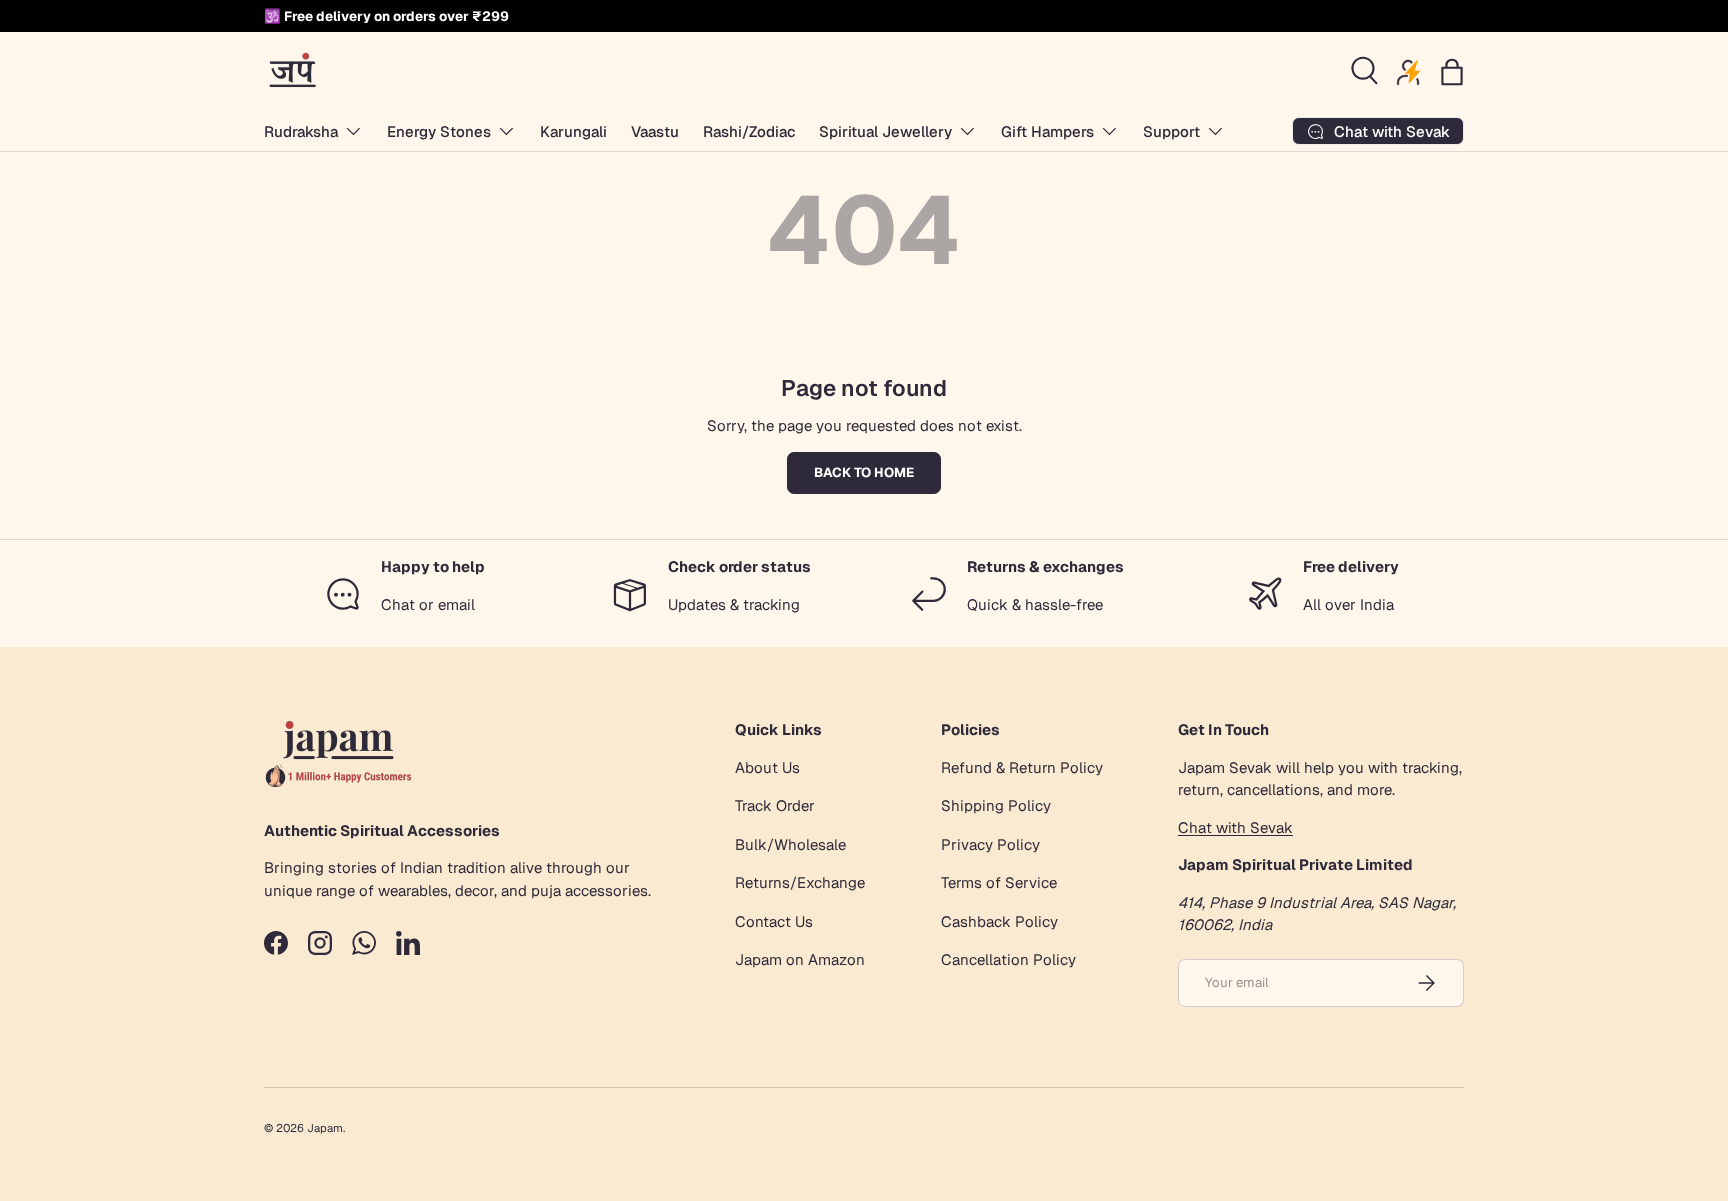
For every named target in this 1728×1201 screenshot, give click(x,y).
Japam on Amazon (800, 959)
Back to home (864, 472)
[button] (1452, 72)
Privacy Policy (990, 844)
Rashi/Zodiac (749, 131)
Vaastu (655, 131)
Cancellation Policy (1008, 959)
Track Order (775, 805)
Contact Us (774, 921)
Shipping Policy (996, 805)
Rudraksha (301, 131)
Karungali (573, 131)
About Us (767, 767)
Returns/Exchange (800, 882)
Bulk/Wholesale (790, 844)
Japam (325, 1128)
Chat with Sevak (1235, 827)
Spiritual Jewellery (885, 131)
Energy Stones (439, 131)
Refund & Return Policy (1022, 767)
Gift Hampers (1047, 131)
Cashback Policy (999, 921)
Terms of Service (999, 882)
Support (1171, 131)
